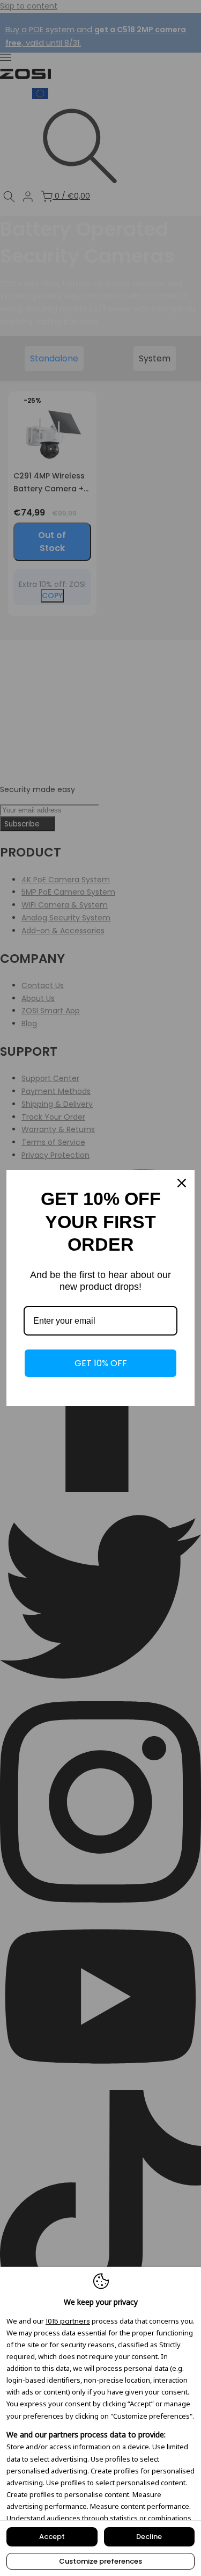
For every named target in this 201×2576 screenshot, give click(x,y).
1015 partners (68, 2321)
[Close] (182, 1183)
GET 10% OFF (101, 1363)
